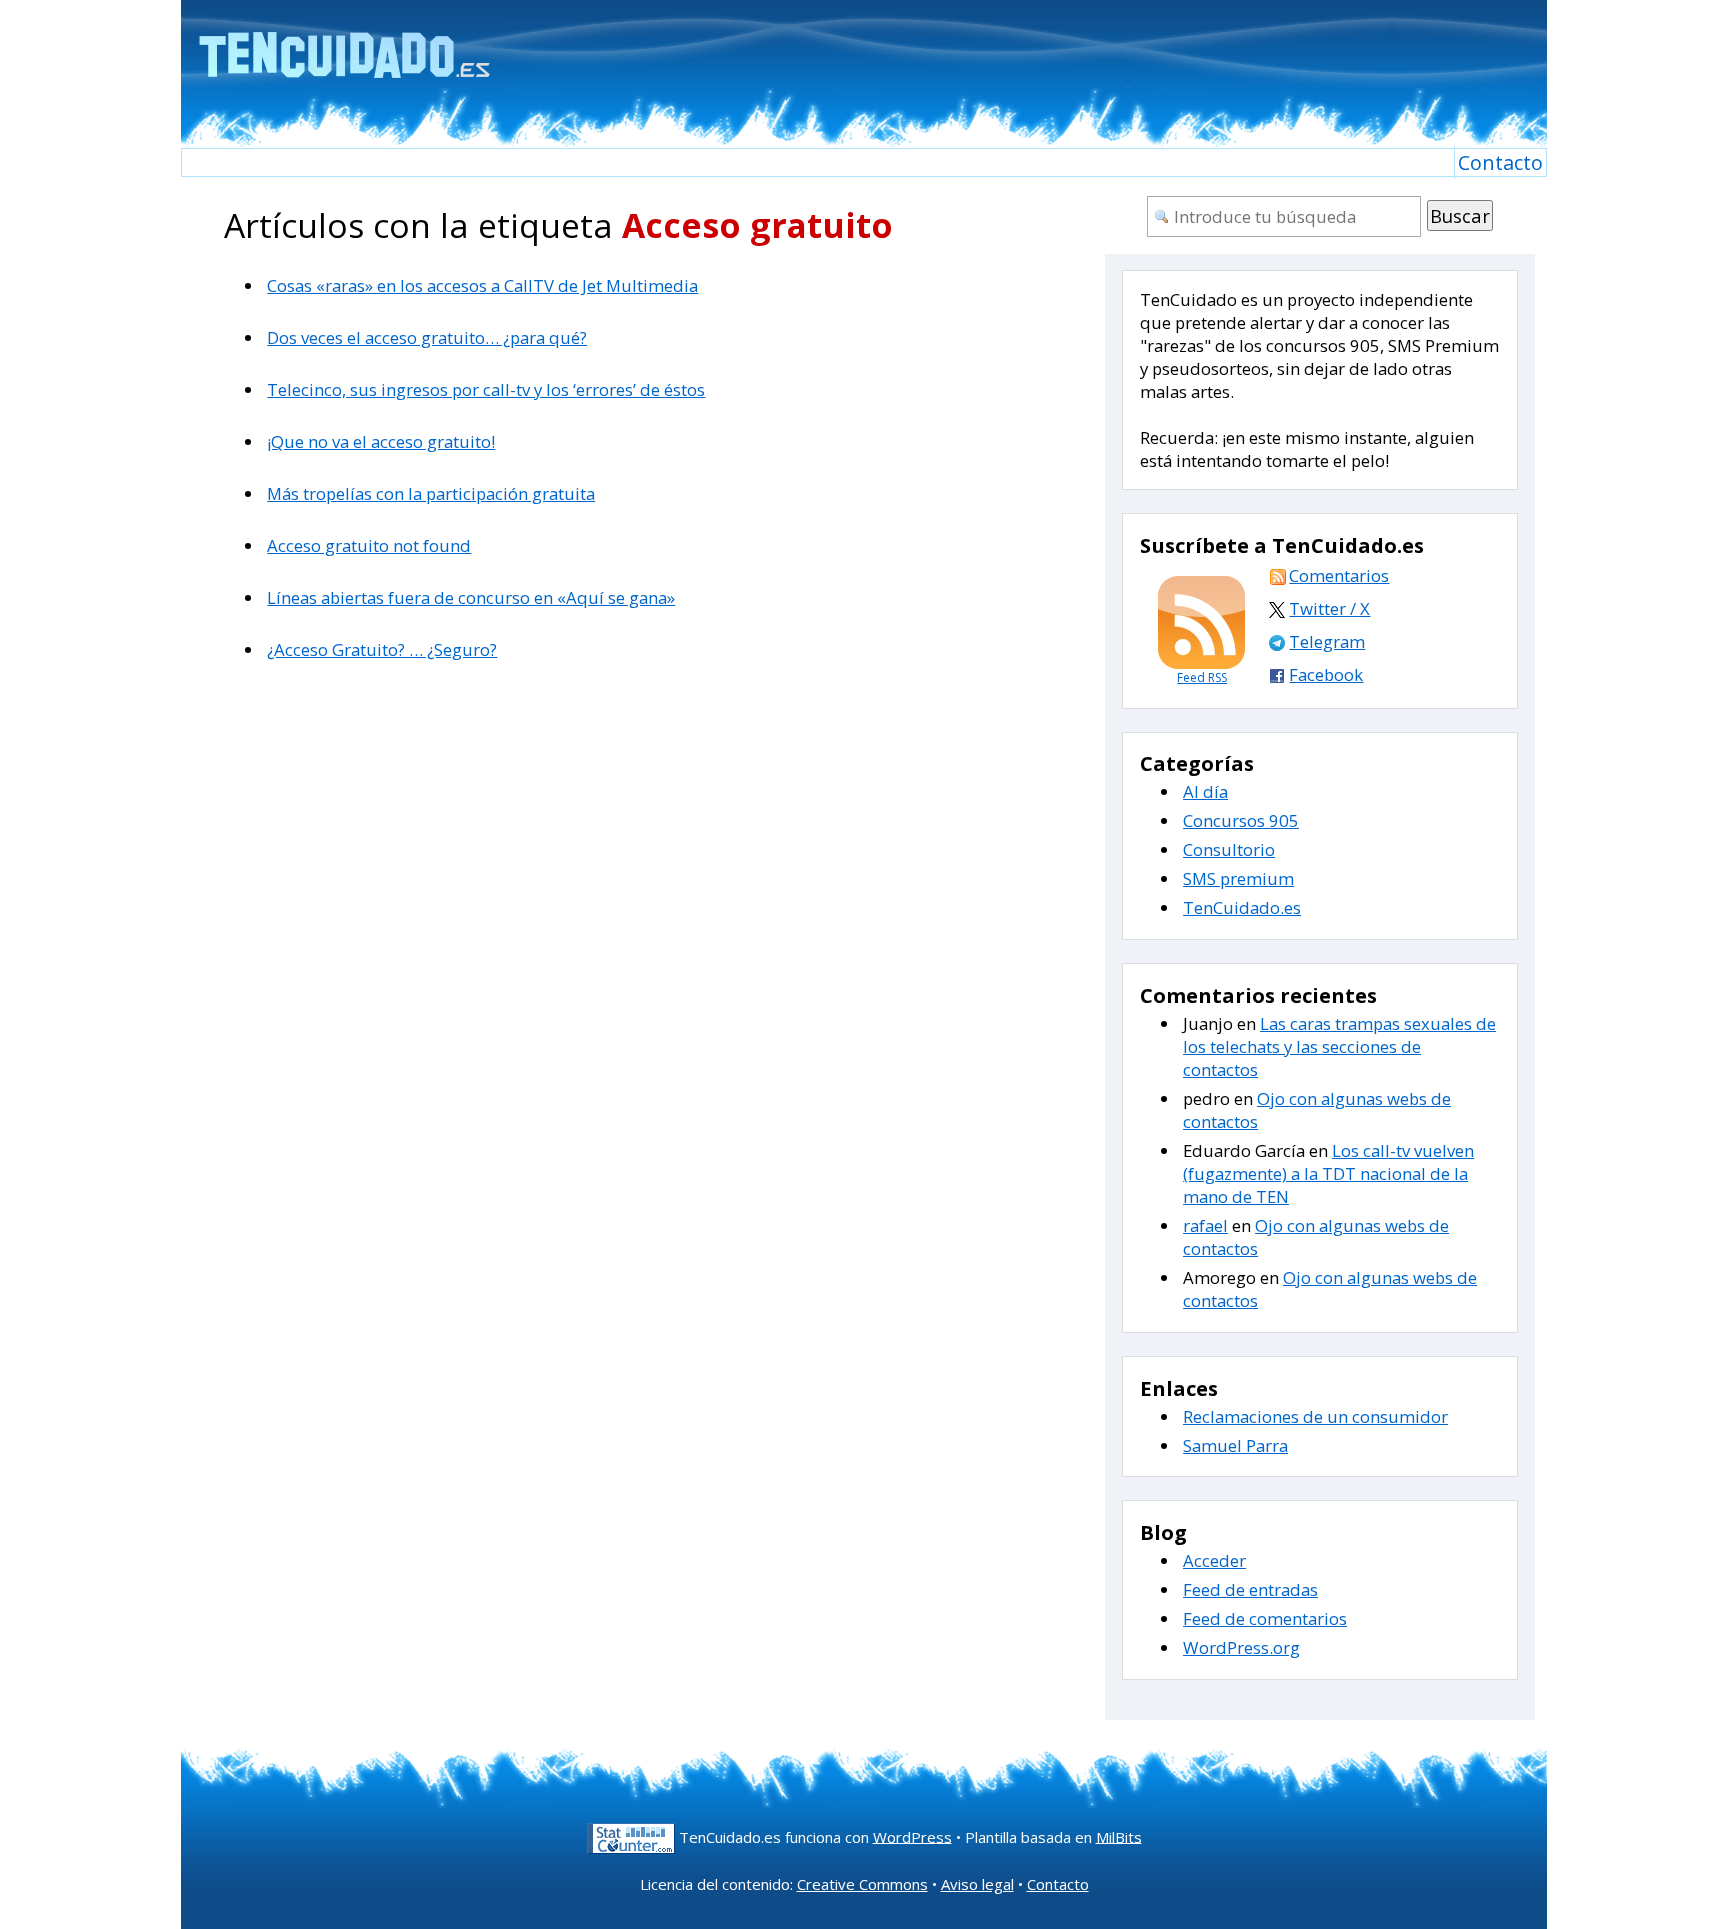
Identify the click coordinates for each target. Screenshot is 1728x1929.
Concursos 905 (1241, 820)
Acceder (1214, 1560)
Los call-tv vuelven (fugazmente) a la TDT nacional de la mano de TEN (1328, 1173)
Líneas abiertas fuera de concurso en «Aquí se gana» (471, 597)
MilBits (1119, 1836)
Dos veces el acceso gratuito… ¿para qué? (427, 337)
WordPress (912, 1836)
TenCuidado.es (1242, 907)
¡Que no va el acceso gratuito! (381, 441)
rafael (1205, 1225)
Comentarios (1339, 575)
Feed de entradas (1250, 1589)
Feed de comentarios (1265, 1618)
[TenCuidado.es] (343, 42)
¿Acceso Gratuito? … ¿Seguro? (382, 649)
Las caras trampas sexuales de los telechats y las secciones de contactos (1339, 1046)
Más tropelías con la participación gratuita (431, 493)
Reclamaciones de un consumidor (1315, 1416)
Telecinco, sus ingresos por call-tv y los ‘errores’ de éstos (486, 389)
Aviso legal (977, 1884)
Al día (1205, 791)
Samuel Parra (1235, 1445)
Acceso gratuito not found (369, 545)
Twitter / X (1329, 608)
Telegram (1327, 641)
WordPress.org (1241, 1647)
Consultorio (1229, 849)
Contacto (1500, 162)
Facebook (1326, 674)
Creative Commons (862, 1884)
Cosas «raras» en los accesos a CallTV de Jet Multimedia (482, 285)
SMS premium (1238, 878)
